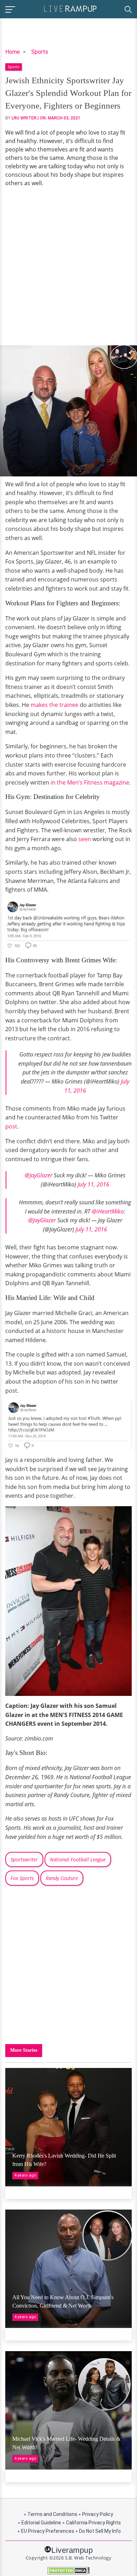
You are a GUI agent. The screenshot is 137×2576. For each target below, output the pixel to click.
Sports (40, 52)
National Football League (78, 1859)
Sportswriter (24, 1859)
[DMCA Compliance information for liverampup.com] (68, 2571)
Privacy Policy (98, 2514)
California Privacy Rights (93, 2523)
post (11, 1126)
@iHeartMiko (108, 1211)
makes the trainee (54, 705)
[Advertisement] (68, 266)
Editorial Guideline (41, 2523)
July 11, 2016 (93, 1184)
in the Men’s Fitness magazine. (91, 782)
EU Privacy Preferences (48, 2531)
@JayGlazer (38, 1175)
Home (13, 52)
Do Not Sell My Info (100, 2531)
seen (85, 839)
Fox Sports (22, 1878)
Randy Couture (62, 1878)
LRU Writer (24, 118)
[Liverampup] (70, 8)
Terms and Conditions (52, 2514)
